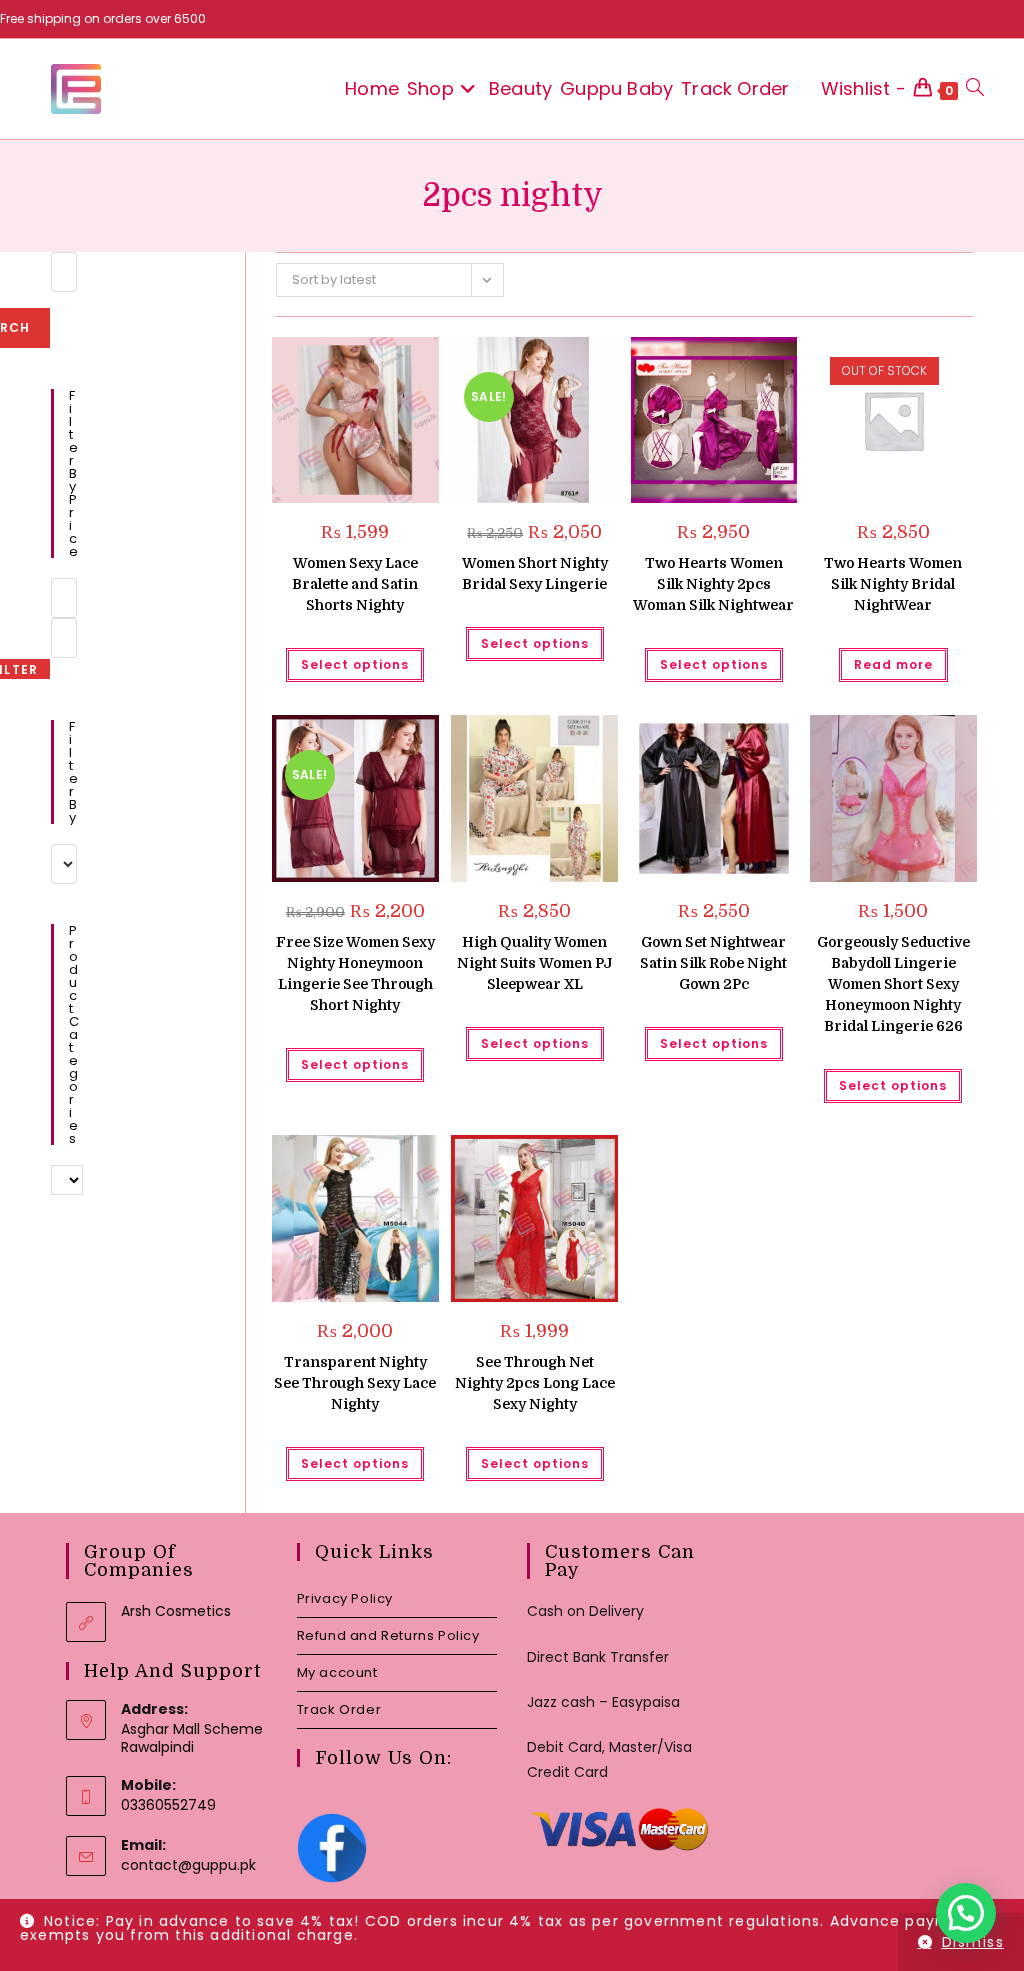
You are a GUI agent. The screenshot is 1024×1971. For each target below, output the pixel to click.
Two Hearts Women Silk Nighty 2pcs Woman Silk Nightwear (713, 584)
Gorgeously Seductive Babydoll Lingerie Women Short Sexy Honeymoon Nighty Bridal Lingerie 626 (893, 984)
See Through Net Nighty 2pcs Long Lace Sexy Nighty (535, 1383)
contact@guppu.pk (188, 1865)
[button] (373, 359)
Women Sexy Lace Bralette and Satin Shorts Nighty (355, 584)
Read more (893, 664)
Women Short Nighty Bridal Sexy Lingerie (535, 573)
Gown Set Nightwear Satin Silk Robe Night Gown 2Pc (713, 963)
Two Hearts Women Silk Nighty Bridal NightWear (893, 584)
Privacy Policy (345, 1598)
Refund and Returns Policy (388, 1635)
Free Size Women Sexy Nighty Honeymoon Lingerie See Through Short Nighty (355, 973)
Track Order (339, 1709)
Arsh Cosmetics (176, 1611)
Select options (355, 664)
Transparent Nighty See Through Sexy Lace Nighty (355, 1383)
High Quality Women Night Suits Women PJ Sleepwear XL (535, 963)
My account (337, 1672)
